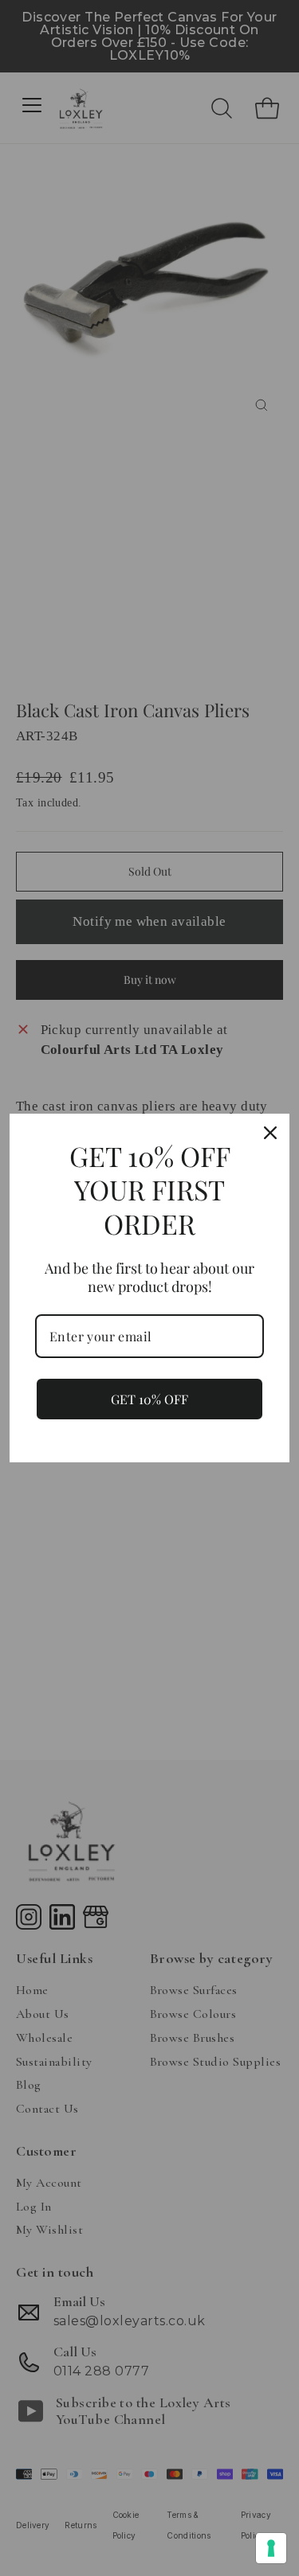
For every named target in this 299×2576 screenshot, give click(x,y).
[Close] (270, 1133)
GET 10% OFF (149, 1399)
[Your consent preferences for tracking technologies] (271, 2548)
